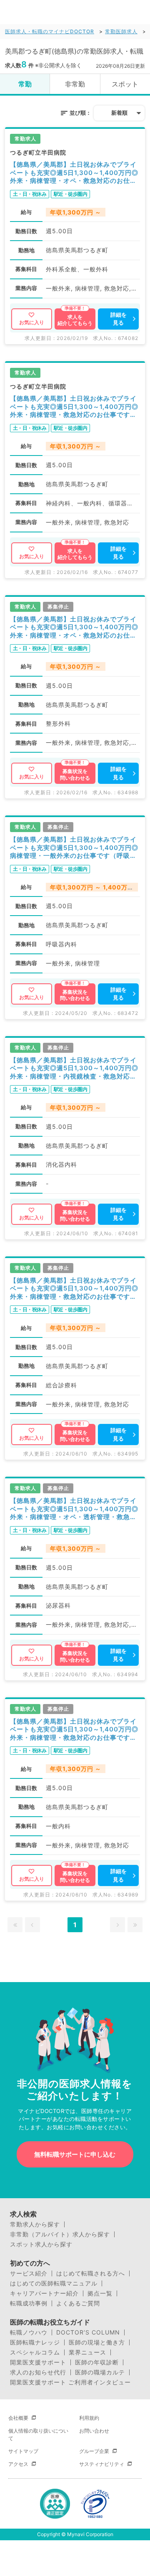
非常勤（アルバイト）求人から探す (60, 2234)
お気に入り (32, 322)
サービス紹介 (29, 2273)
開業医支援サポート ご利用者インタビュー (70, 2382)
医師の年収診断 (97, 2362)
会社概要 (18, 2418)
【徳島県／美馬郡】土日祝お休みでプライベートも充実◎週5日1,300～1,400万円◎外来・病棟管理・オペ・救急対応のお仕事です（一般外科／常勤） (74, 173)
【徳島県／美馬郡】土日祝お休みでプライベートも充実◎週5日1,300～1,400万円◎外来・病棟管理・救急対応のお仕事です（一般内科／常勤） (74, 1730)
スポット (125, 84)
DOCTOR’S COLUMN (88, 2332)
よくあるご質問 (78, 2303)
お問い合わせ (94, 2431)
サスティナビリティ (102, 2464)
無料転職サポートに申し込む (75, 2154)
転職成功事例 (29, 2303)
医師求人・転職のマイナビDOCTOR (50, 31)
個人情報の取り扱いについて (38, 2434)
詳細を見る (119, 319)
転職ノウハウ (29, 2332)
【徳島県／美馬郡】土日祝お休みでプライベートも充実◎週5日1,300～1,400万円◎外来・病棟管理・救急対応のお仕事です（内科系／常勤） (74, 407)
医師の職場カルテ (100, 2372)
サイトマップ (23, 2451)
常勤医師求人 (121, 31)
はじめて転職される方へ (91, 2273)
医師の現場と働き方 (97, 2342)
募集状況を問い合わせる (75, 775)
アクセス (18, 2464)
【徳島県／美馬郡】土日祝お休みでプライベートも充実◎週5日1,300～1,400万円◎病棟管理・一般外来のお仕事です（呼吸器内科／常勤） (74, 848)
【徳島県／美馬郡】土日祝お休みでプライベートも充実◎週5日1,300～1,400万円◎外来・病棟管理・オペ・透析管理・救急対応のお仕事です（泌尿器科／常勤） (74, 1509)
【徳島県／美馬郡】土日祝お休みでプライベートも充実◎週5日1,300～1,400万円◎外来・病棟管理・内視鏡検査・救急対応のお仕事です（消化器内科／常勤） (74, 1068)
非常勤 (75, 84)
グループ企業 (94, 2451)
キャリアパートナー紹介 (44, 2293)
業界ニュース (87, 2352)
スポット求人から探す (41, 2244)
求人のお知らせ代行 (38, 2372)
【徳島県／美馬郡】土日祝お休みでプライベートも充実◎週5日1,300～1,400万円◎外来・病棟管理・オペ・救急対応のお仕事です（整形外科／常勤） (74, 627)
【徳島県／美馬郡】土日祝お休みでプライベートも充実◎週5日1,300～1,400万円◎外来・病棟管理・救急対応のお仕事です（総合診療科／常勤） (74, 1289)
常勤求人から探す (35, 2224)
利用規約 (89, 2418)
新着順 (119, 113)
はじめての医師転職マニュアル (54, 2283)
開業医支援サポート (38, 2362)
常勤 (25, 84)
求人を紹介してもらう (75, 320)
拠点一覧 (100, 2293)
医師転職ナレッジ (35, 2342)
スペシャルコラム (35, 2352)
